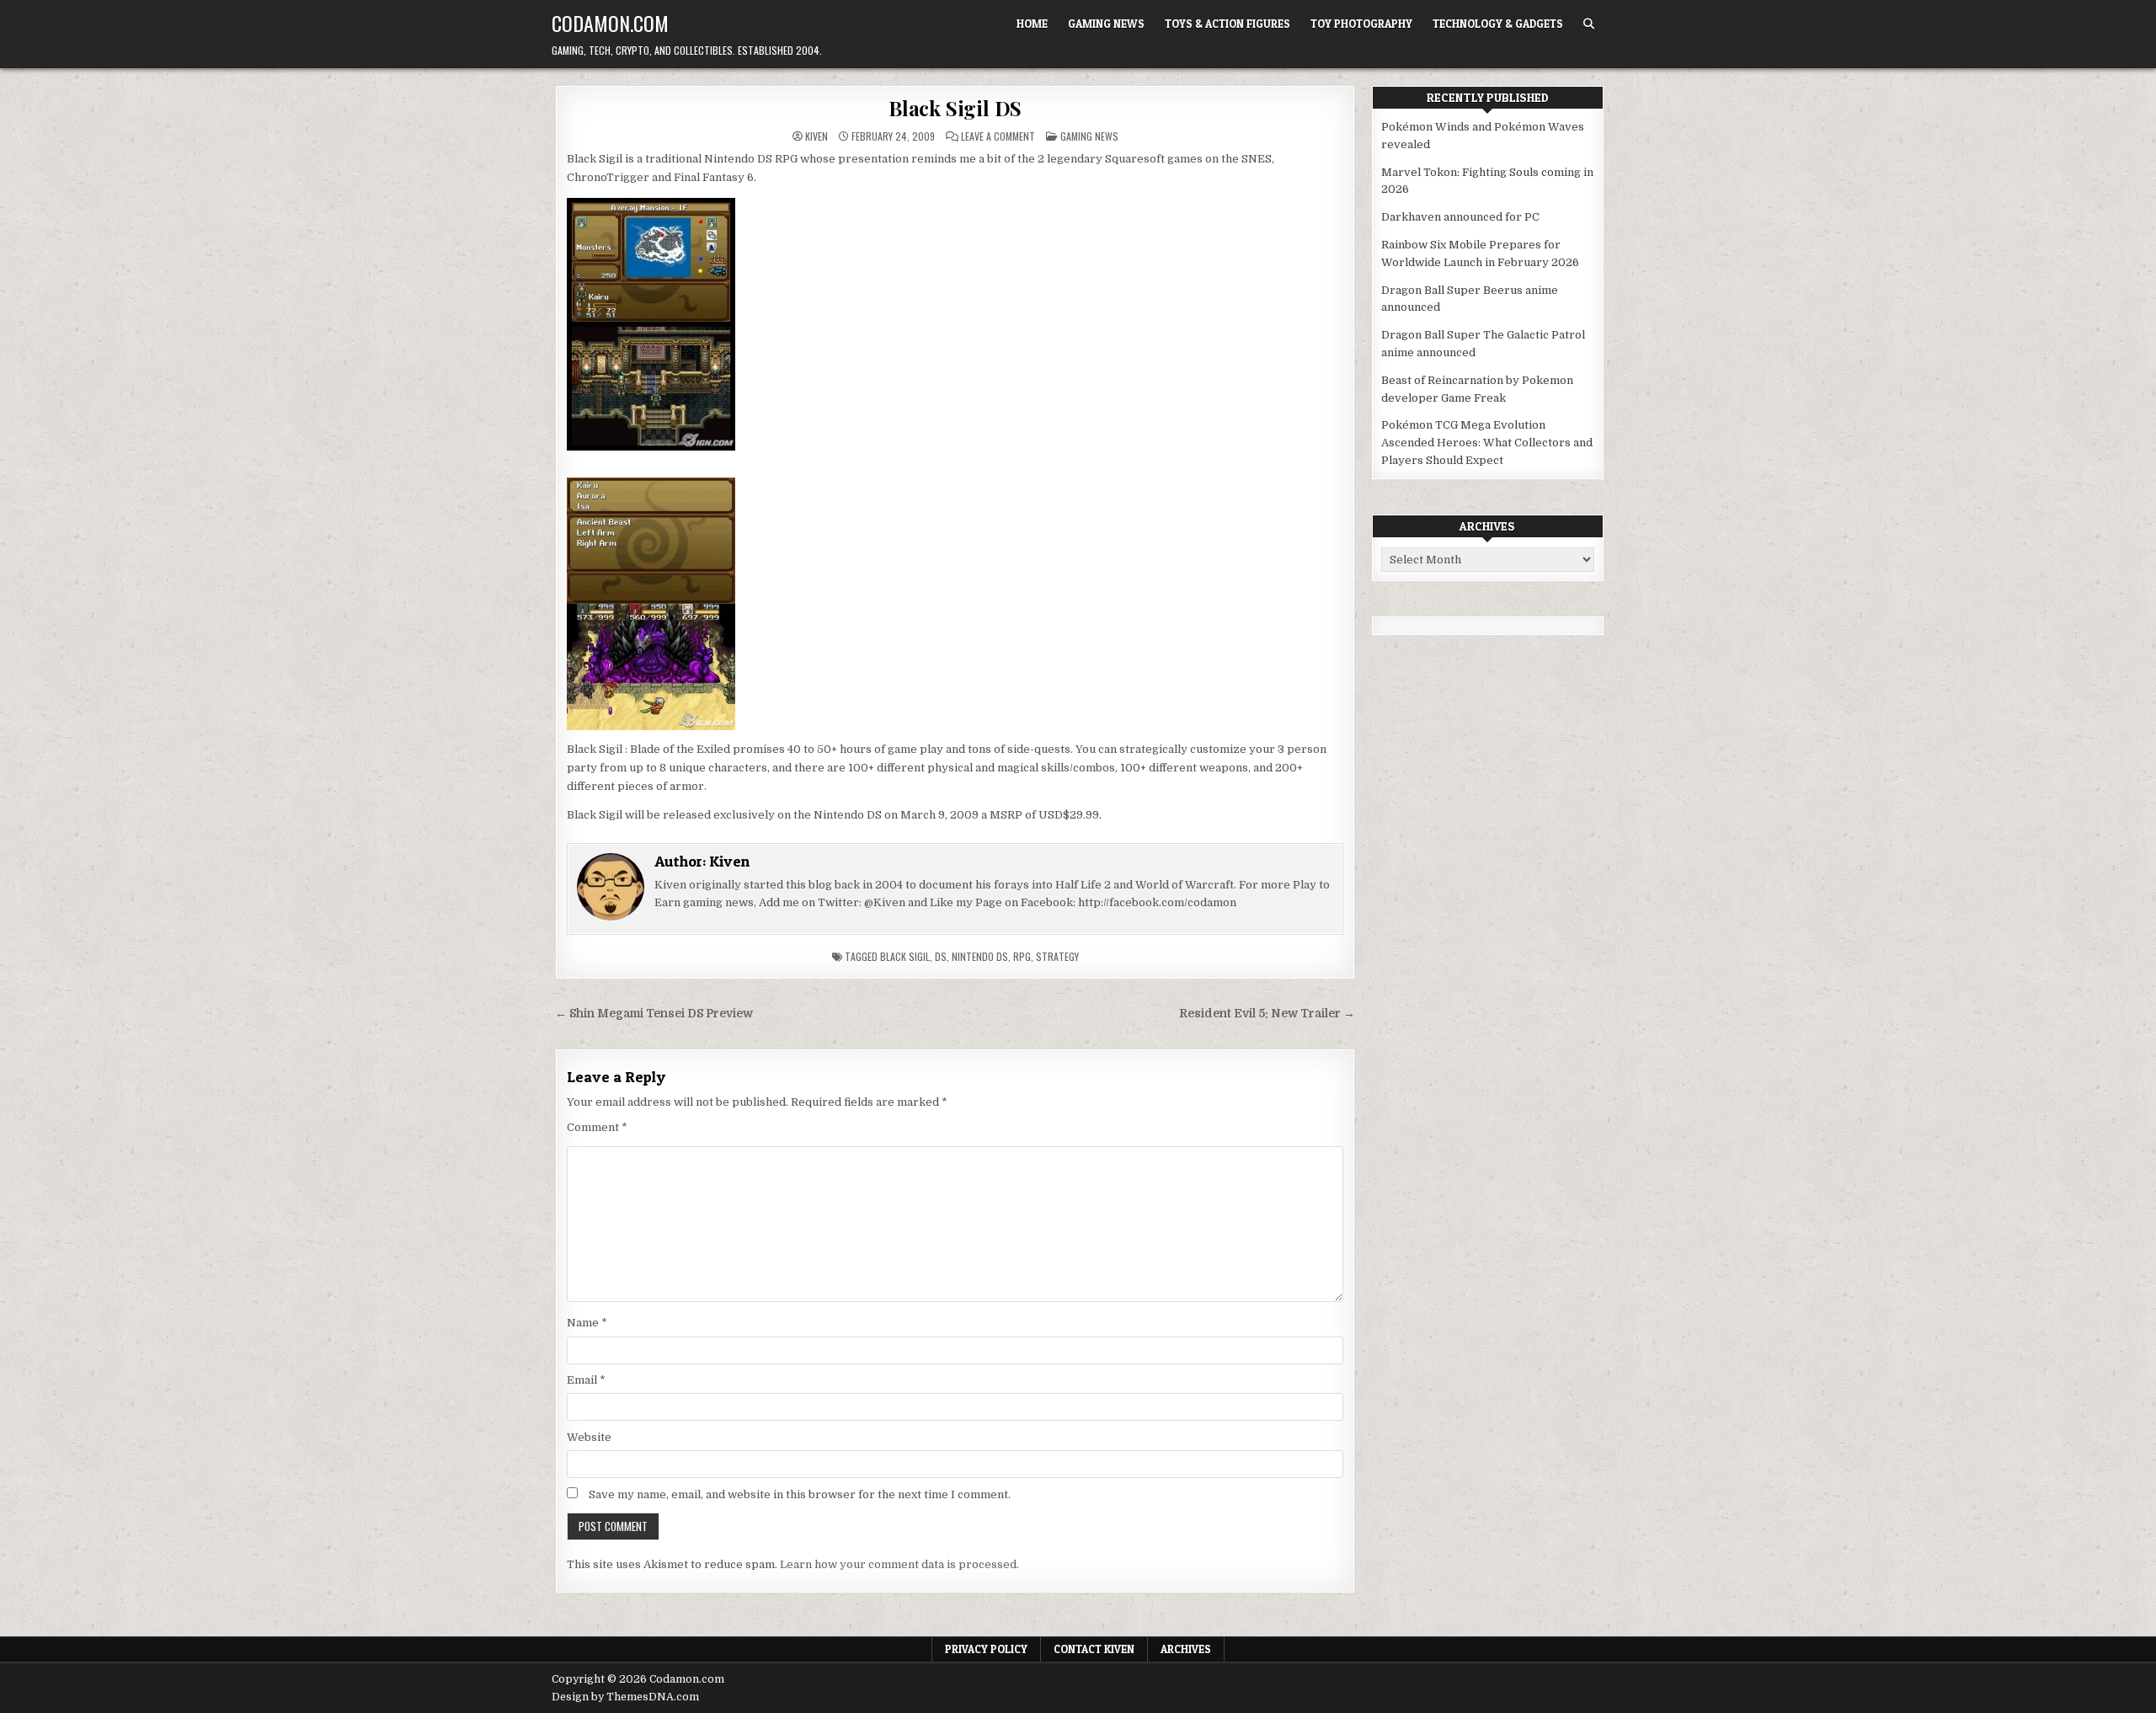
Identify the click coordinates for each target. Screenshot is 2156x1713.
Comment (597, 1127)
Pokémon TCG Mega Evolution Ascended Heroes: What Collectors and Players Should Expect (1487, 443)
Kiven (817, 136)
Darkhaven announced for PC (1460, 217)
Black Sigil (905, 956)
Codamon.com (610, 23)
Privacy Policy (986, 1649)
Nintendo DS (980, 956)
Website (589, 1437)
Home (1032, 24)
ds (941, 956)
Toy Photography (1361, 24)
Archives (1186, 1649)
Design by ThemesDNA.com (625, 1697)
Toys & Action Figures (1227, 24)
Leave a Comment (998, 136)
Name (587, 1323)
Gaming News (1106, 24)
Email (586, 1380)
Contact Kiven (1094, 1649)
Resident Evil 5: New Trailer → (1267, 1014)
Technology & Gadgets (1498, 24)
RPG (1022, 956)
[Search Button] (1589, 24)
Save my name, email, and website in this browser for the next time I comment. (800, 1494)
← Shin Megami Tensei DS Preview (654, 1014)
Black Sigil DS (955, 108)
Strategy (1057, 956)
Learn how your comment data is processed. (899, 1564)
